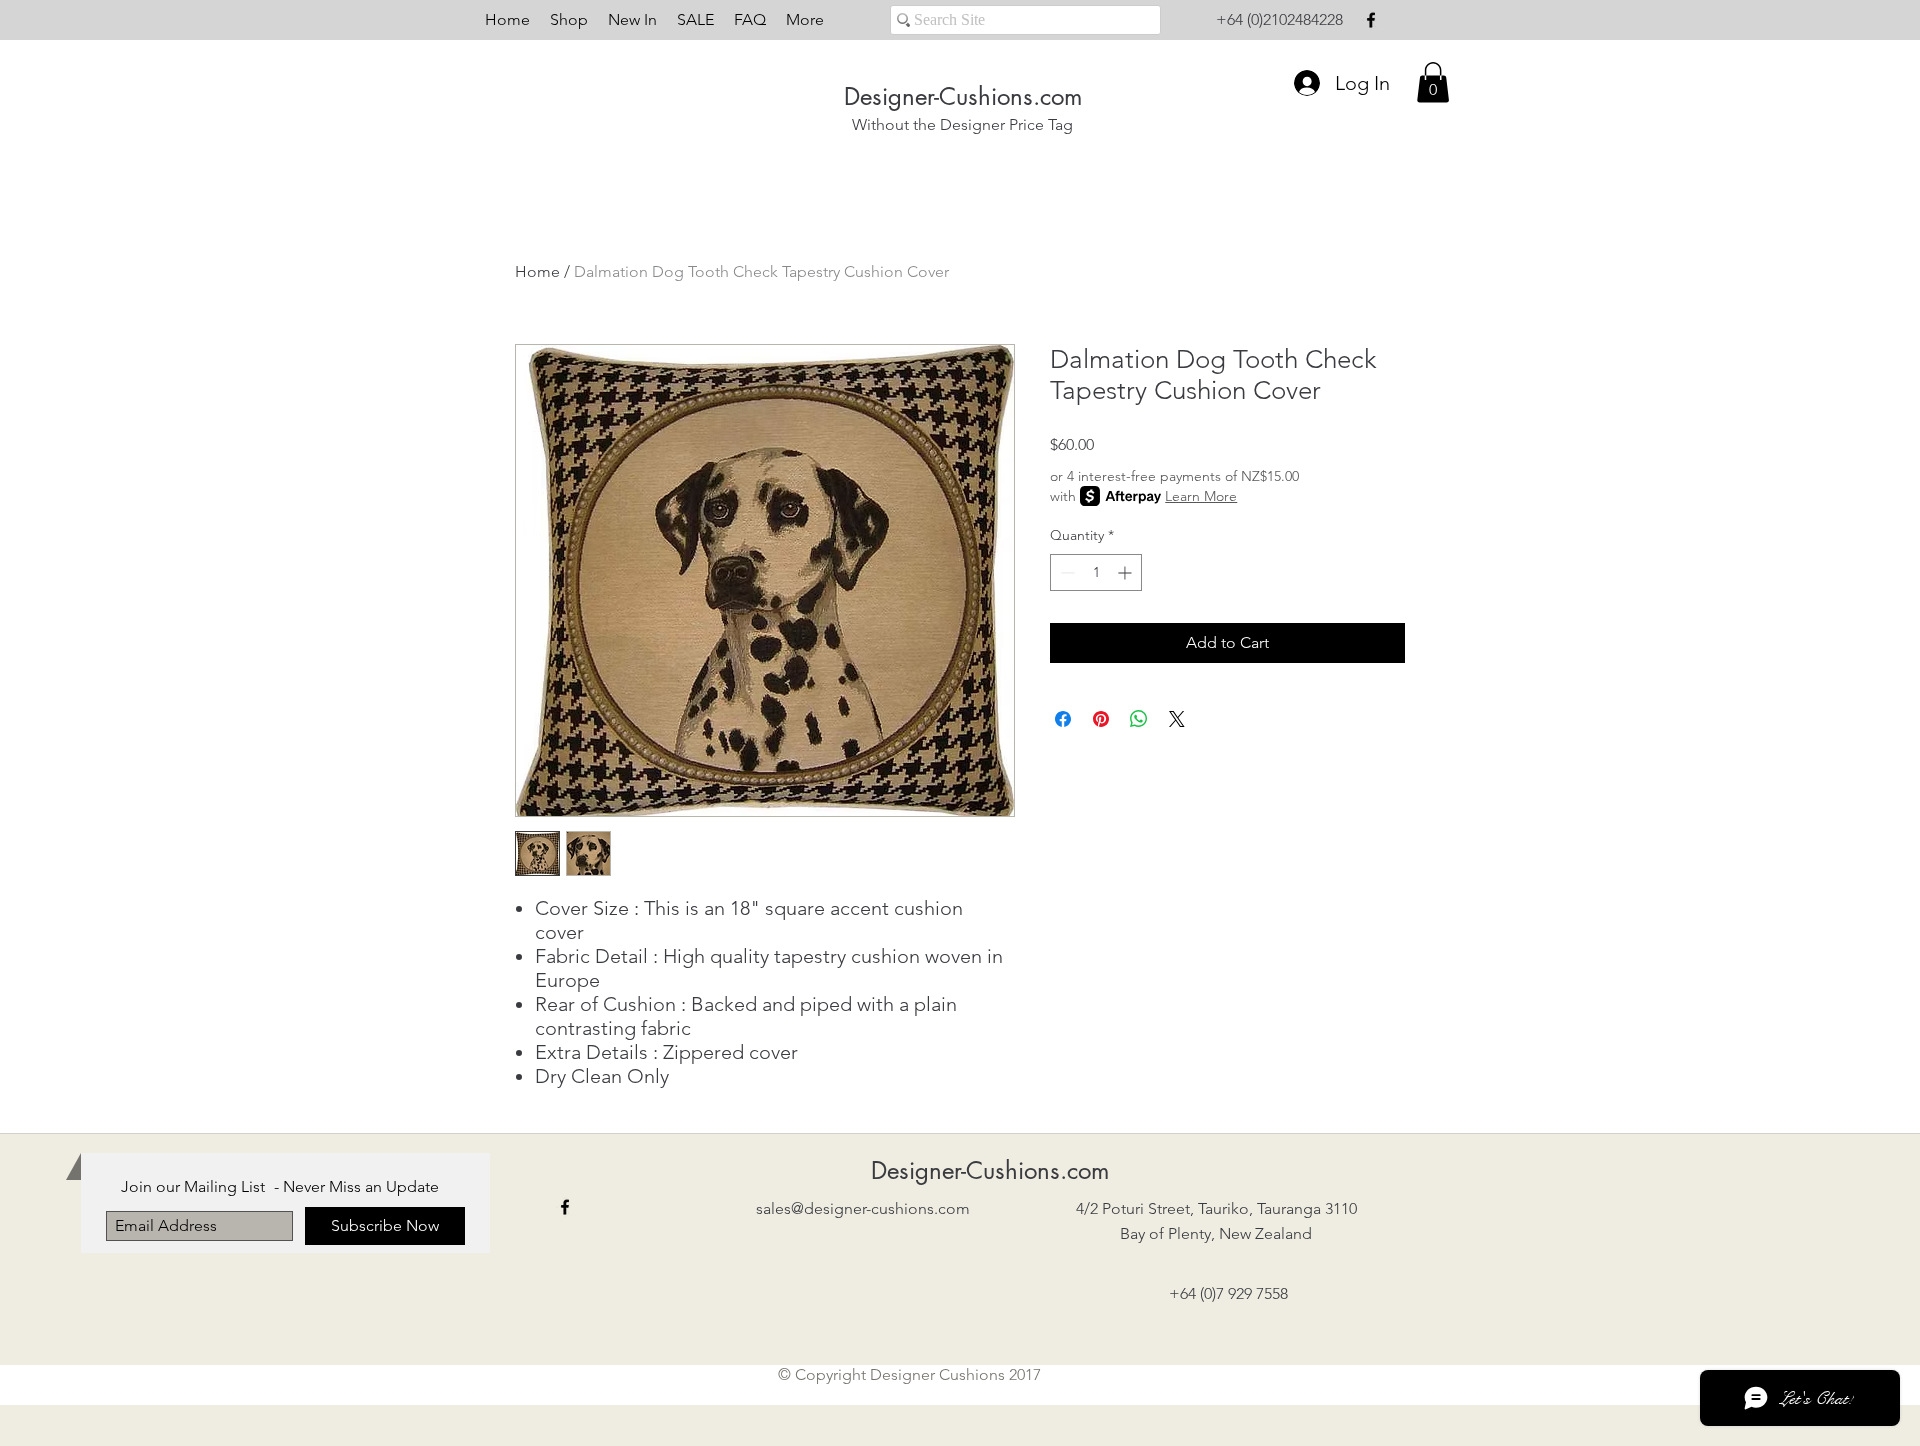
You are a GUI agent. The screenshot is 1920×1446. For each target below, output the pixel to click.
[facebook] (1371, 20)
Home (537, 271)
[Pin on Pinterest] (1101, 719)
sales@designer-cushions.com (863, 1208)
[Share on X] (1177, 719)
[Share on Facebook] (1063, 719)
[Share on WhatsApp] (1139, 719)
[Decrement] (1065, 572)
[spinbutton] (1096, 572)
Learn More (1201, 496)
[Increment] (1126, 572)
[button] (1433, 82)
